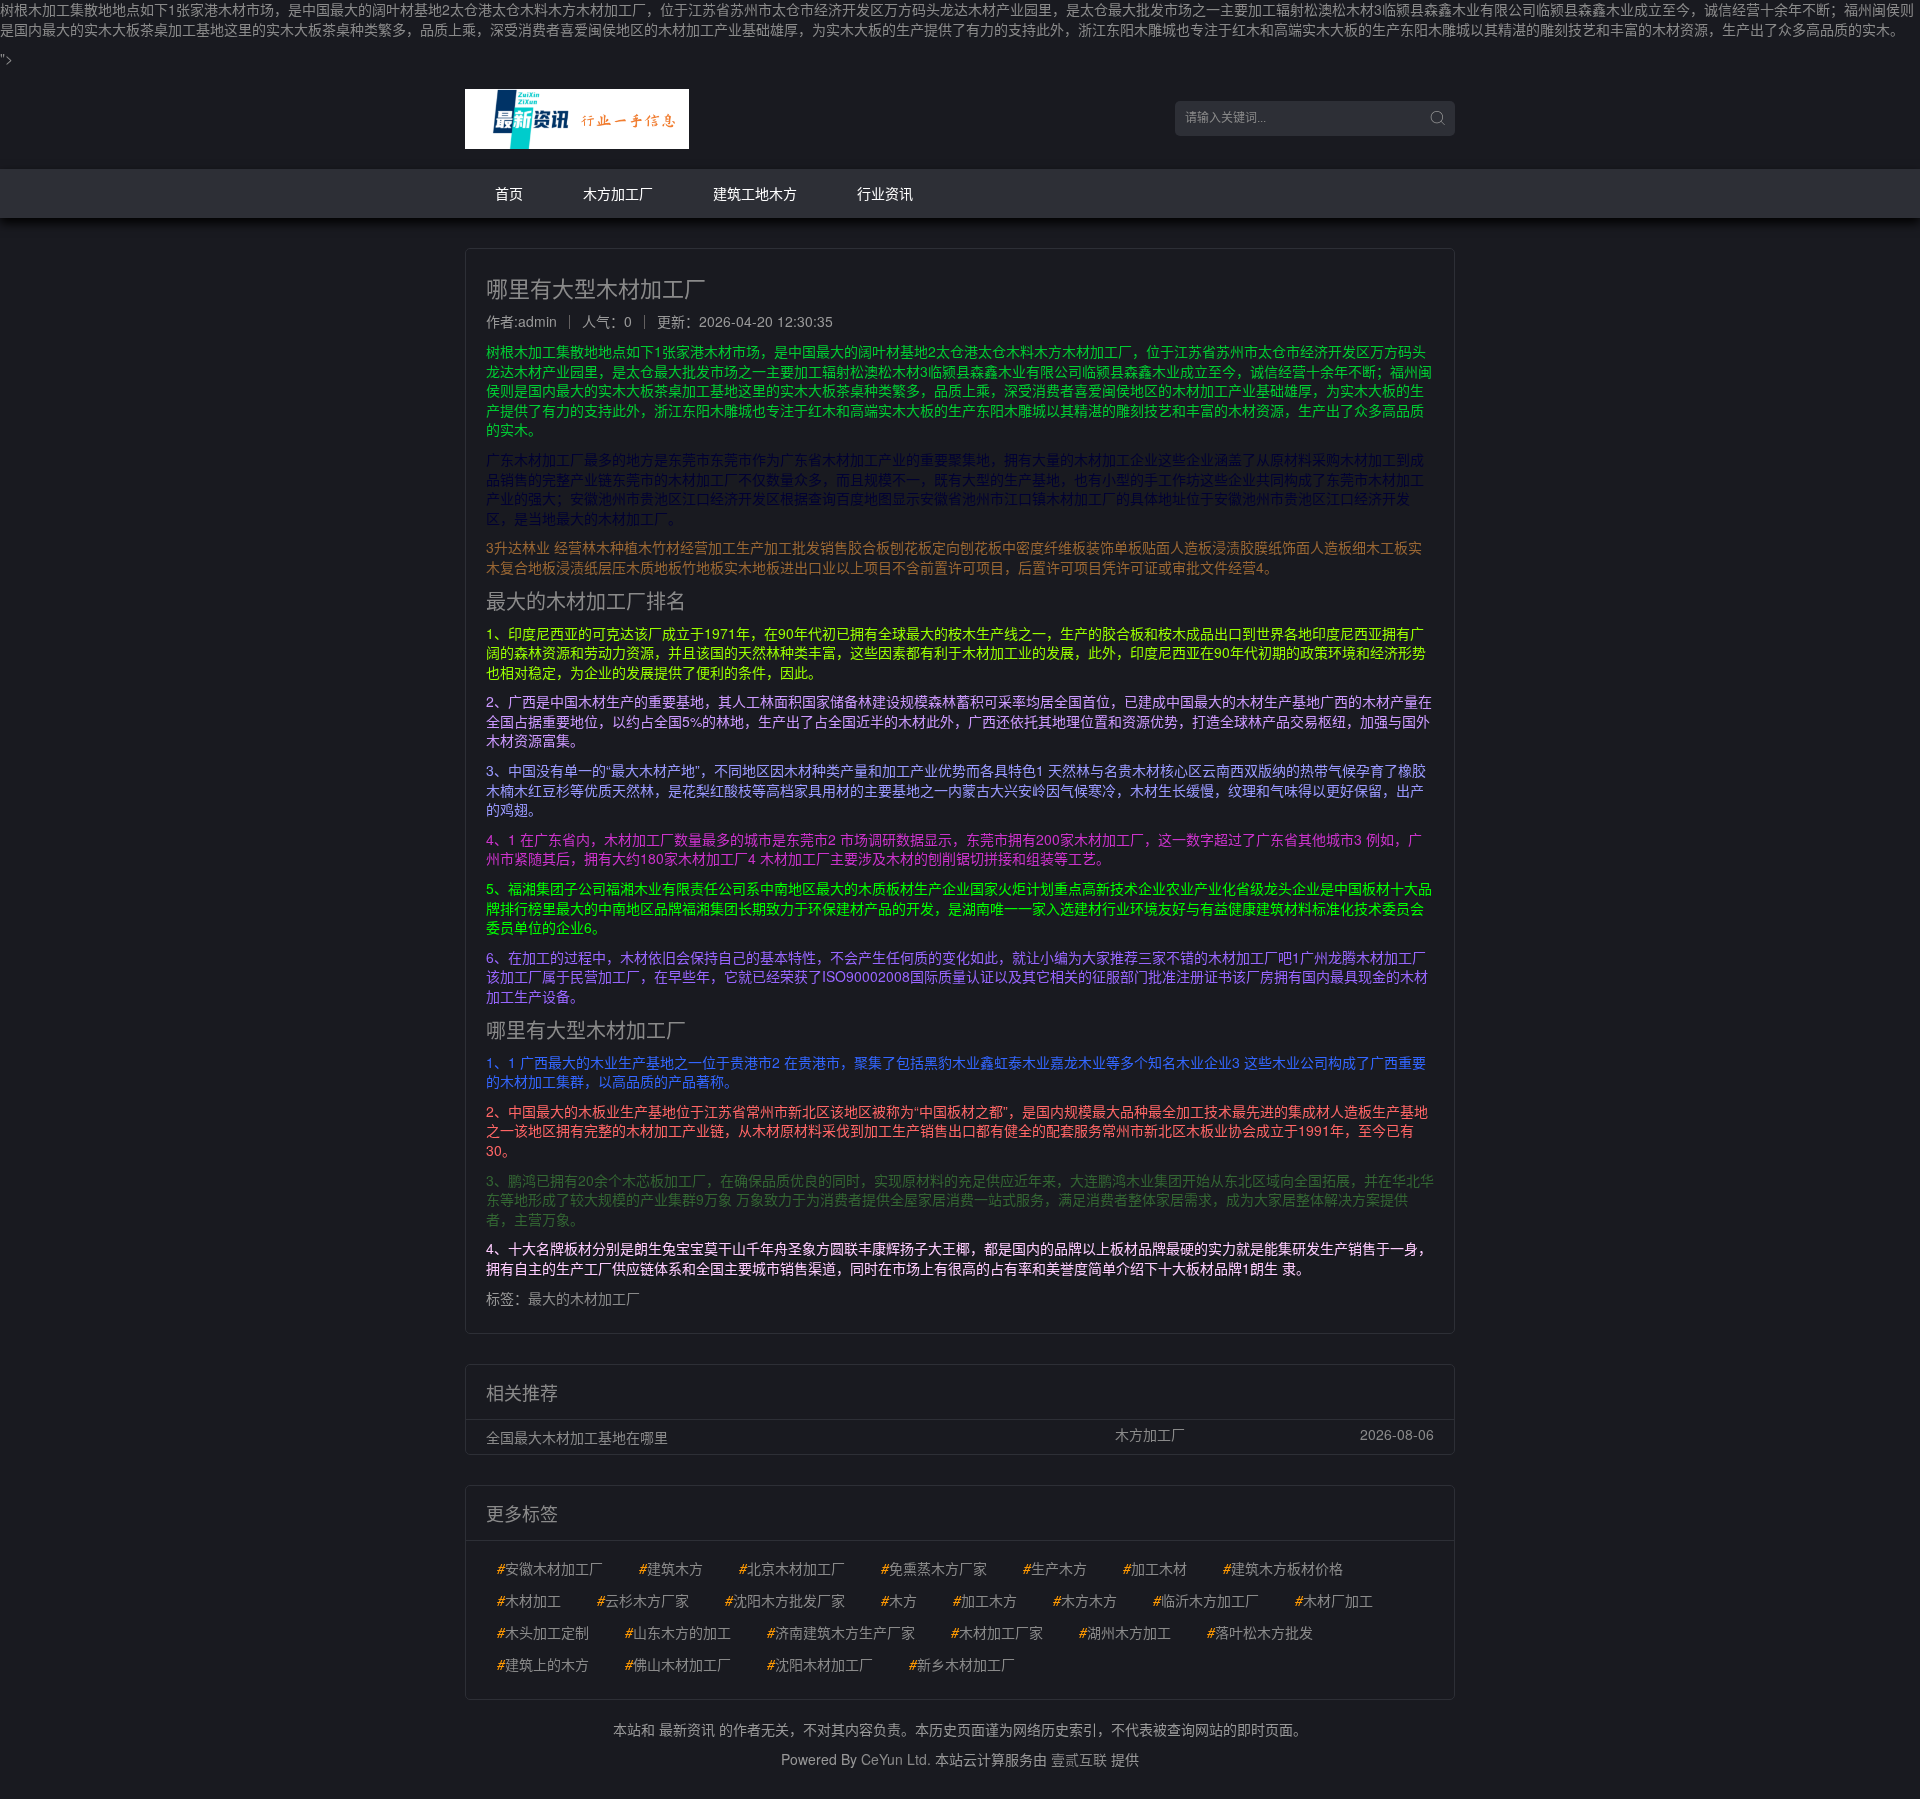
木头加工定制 (543, 1632)
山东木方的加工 (678, 1632)
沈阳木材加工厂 (820, 1664)
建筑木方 (671, 1568)
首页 (509, 193)
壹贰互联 (1079, 1759)
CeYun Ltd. (896, 1759)
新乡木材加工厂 (962, 1664)
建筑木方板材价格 (1283, 1568)
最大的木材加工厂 (584, 1298)
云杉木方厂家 (643, 1600)
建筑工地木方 (755, 193)
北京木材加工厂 (792, 1568)
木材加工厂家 (997, 1632)
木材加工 (529, 1600)
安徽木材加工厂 (550, 1568)
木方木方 (1085, 1600)
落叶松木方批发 (1260, 1632)
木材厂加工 (1334, 1600)
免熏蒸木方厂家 (934, 1568)
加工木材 (1155, 1568)
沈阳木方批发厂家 (785, 1600)
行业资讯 (885, 193)
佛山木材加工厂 (678, 1664)
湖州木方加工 (1125, 1632)
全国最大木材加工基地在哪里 (577, 1437)
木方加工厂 (618, 193)
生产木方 (1055, 1568)
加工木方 (985, 1600)
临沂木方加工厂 (1206, 1600)
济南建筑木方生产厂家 (841, 1632)
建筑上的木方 (543, 1664)
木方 (899, 1600)
